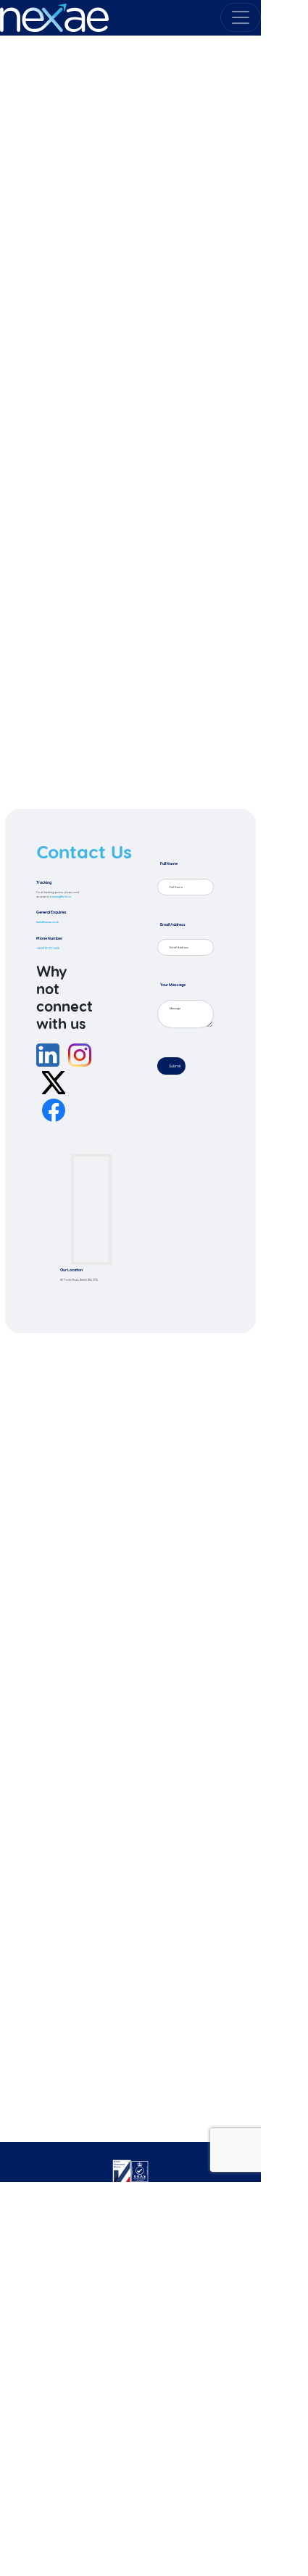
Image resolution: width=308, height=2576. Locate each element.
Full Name (169, 864)
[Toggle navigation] (241, 17)
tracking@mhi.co (61, 897)
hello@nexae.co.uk (47, 922)
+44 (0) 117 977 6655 (48, 948)
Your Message (173, 985)
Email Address (173, 924)
